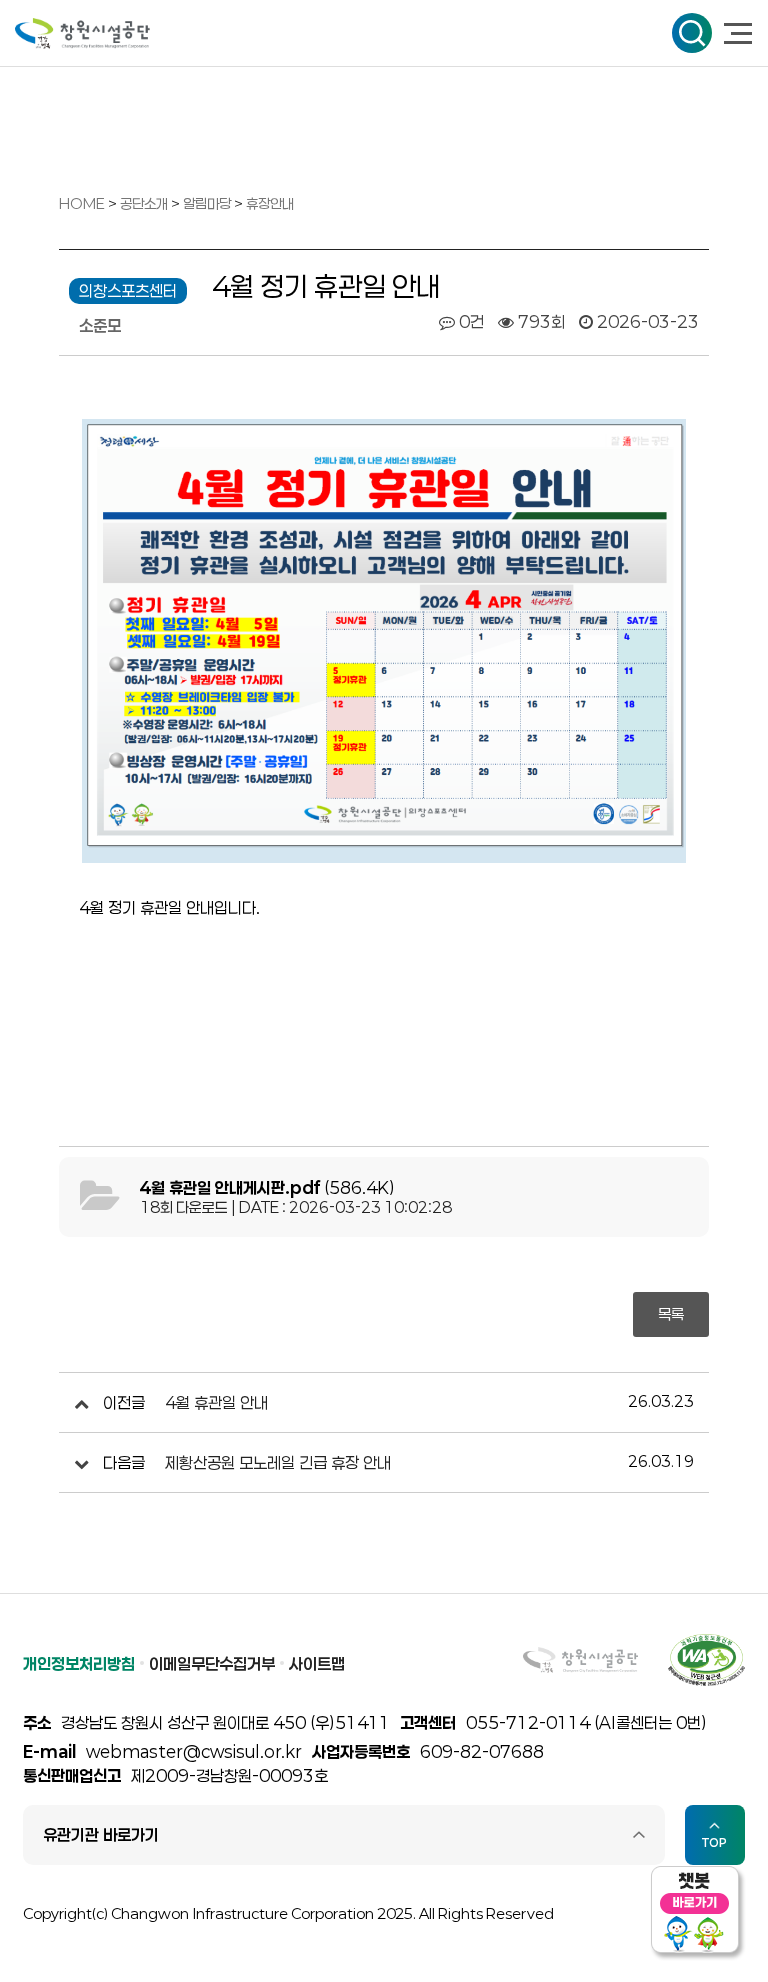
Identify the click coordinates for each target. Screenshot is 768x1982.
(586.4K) (267, 1187)
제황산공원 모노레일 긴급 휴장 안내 (278, 1462)
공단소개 (145, 203)
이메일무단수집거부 (212, 1663)
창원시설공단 (82, 33)
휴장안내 (270, 203)
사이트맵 (317, 1663)
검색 (692, 33)
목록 (671, 1314)
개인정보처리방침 (79, 1663)
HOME (82, 203)
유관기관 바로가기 (101, 1834)
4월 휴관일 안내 (216, 1402)
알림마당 (208, 203)
